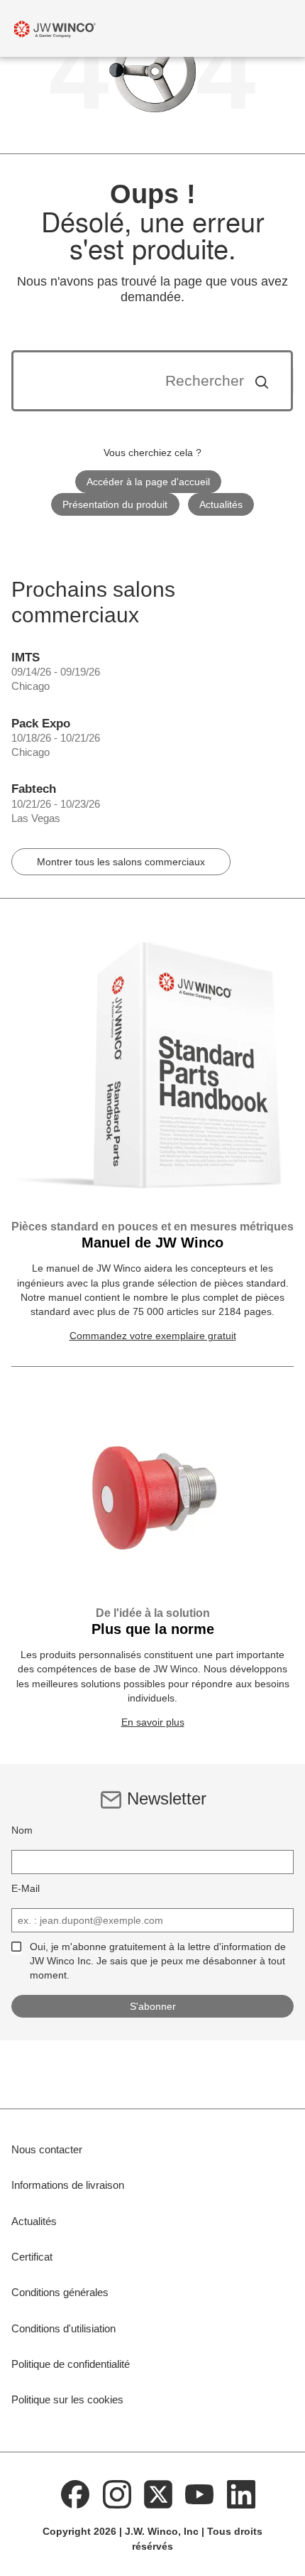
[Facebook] (75, 2494)
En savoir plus (153, 1722)
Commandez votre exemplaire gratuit (153, 1336)
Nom (22, 1830)
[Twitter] (158, 2494)
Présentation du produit (115, 504)
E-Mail (26, 1888)
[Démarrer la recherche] (262, 381)
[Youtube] (200, 2494)
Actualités (221, 504)
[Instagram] (117, 2494)
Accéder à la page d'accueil (148, 482)
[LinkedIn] (241, 2494)
